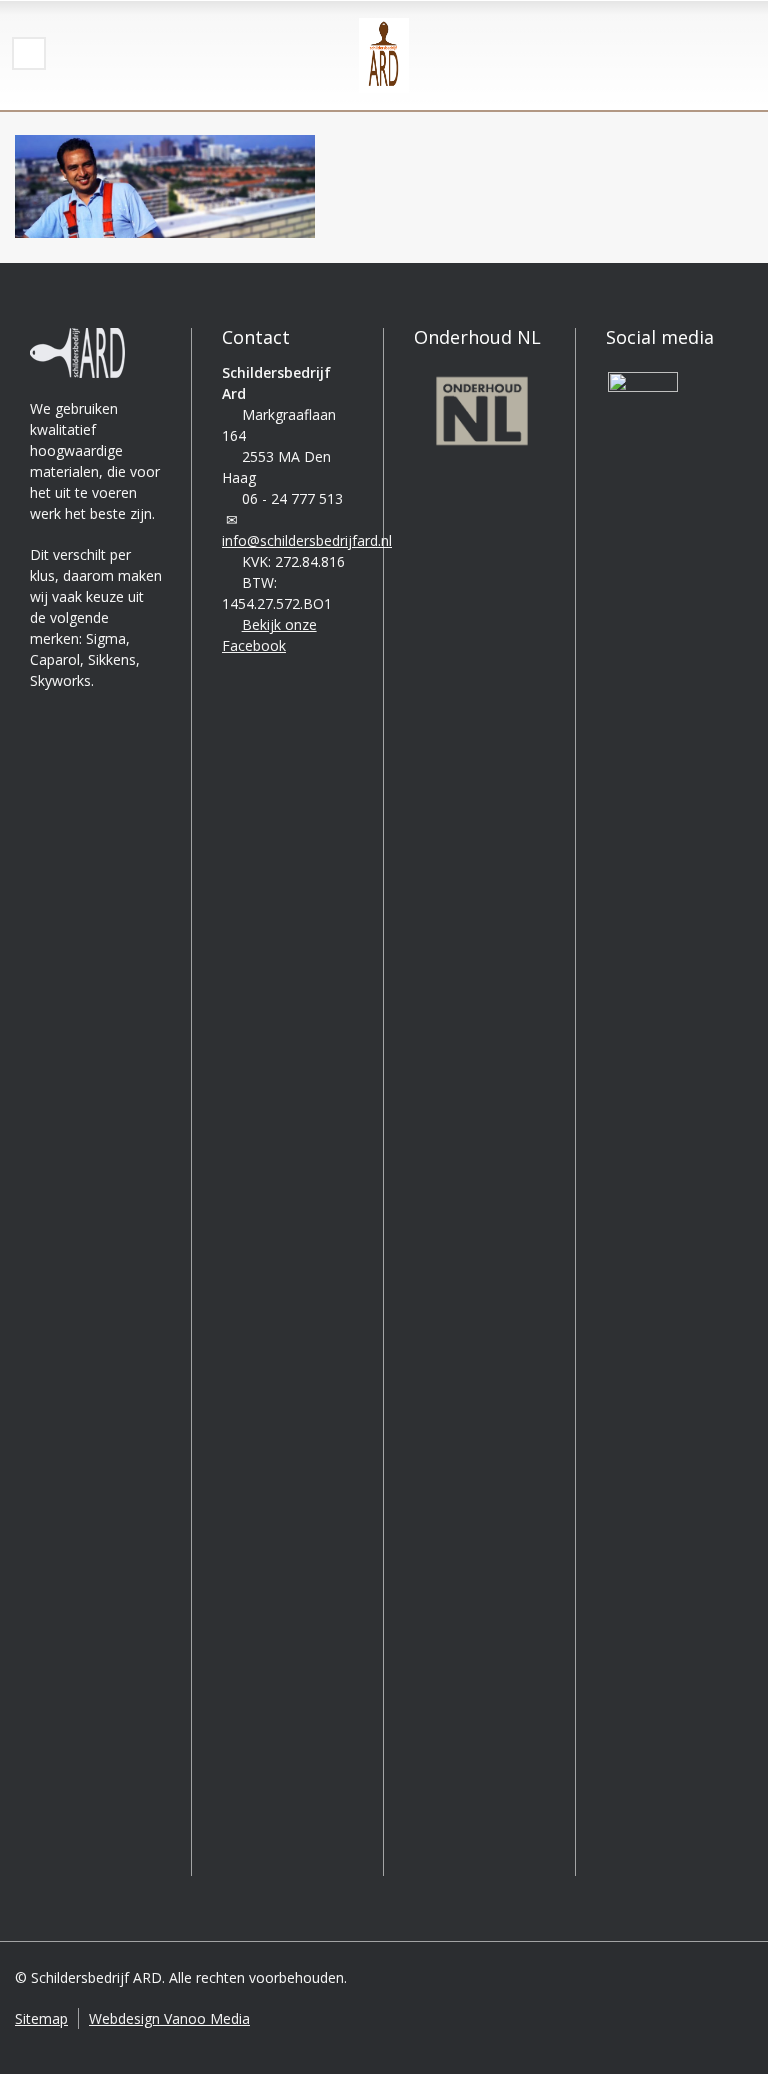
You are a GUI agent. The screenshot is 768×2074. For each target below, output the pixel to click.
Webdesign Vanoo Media (169, 2018)
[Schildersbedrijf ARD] (384, 55)
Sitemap (41, 2018)
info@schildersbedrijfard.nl (307, 540)
